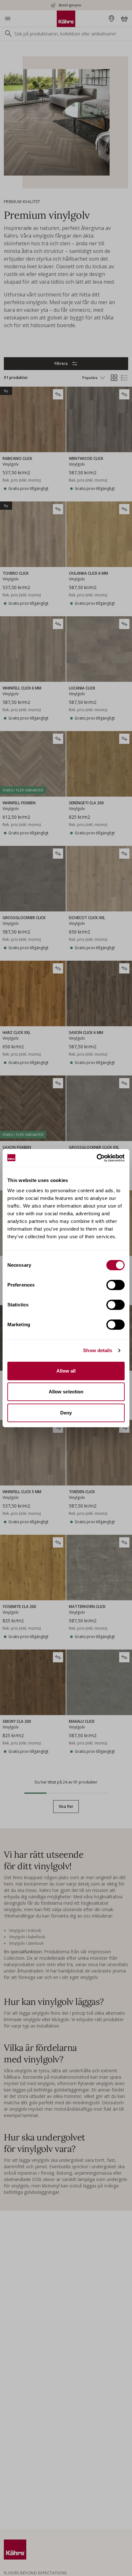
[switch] (116, 1285)
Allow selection (66, 1392)
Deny (66, 1413)
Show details (98, 1350)
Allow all (66, 1371)
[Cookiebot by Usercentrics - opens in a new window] (97, 1158)
